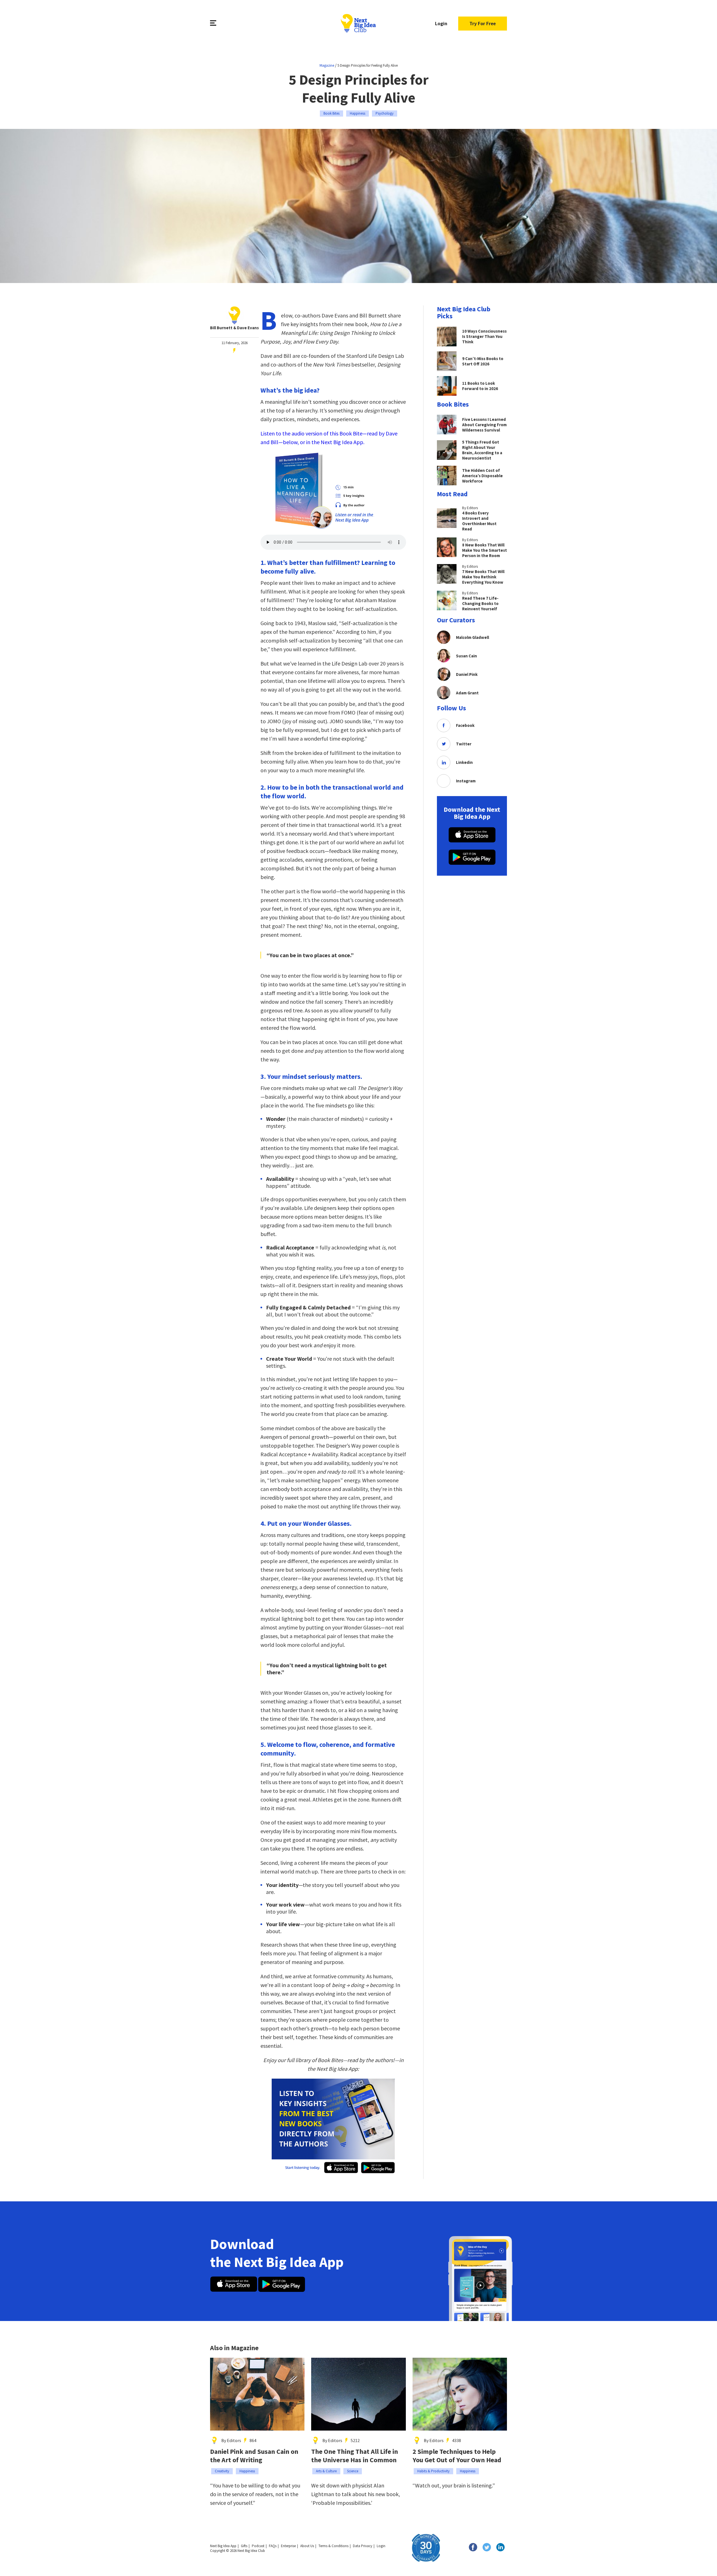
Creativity (222, 2471)
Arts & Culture (326, 2471)
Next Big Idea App (223, 2546)
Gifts (244, 2546)
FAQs (273, 2546)
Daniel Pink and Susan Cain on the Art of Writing (254, 2456)
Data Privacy (363, 2546)
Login (441, 23)
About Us (307, 2546)
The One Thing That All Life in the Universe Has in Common (355, 2456)
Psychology (385, 113)
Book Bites (331, 113)
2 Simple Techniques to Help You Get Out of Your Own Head (457, 2456)
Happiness (358, 113)
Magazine (327, 65)
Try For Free (483, 23)
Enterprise (288, 2546)
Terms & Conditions (333, 2546)
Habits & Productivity (433, 2471)
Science (353, 2471)
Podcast (258, 2546)
